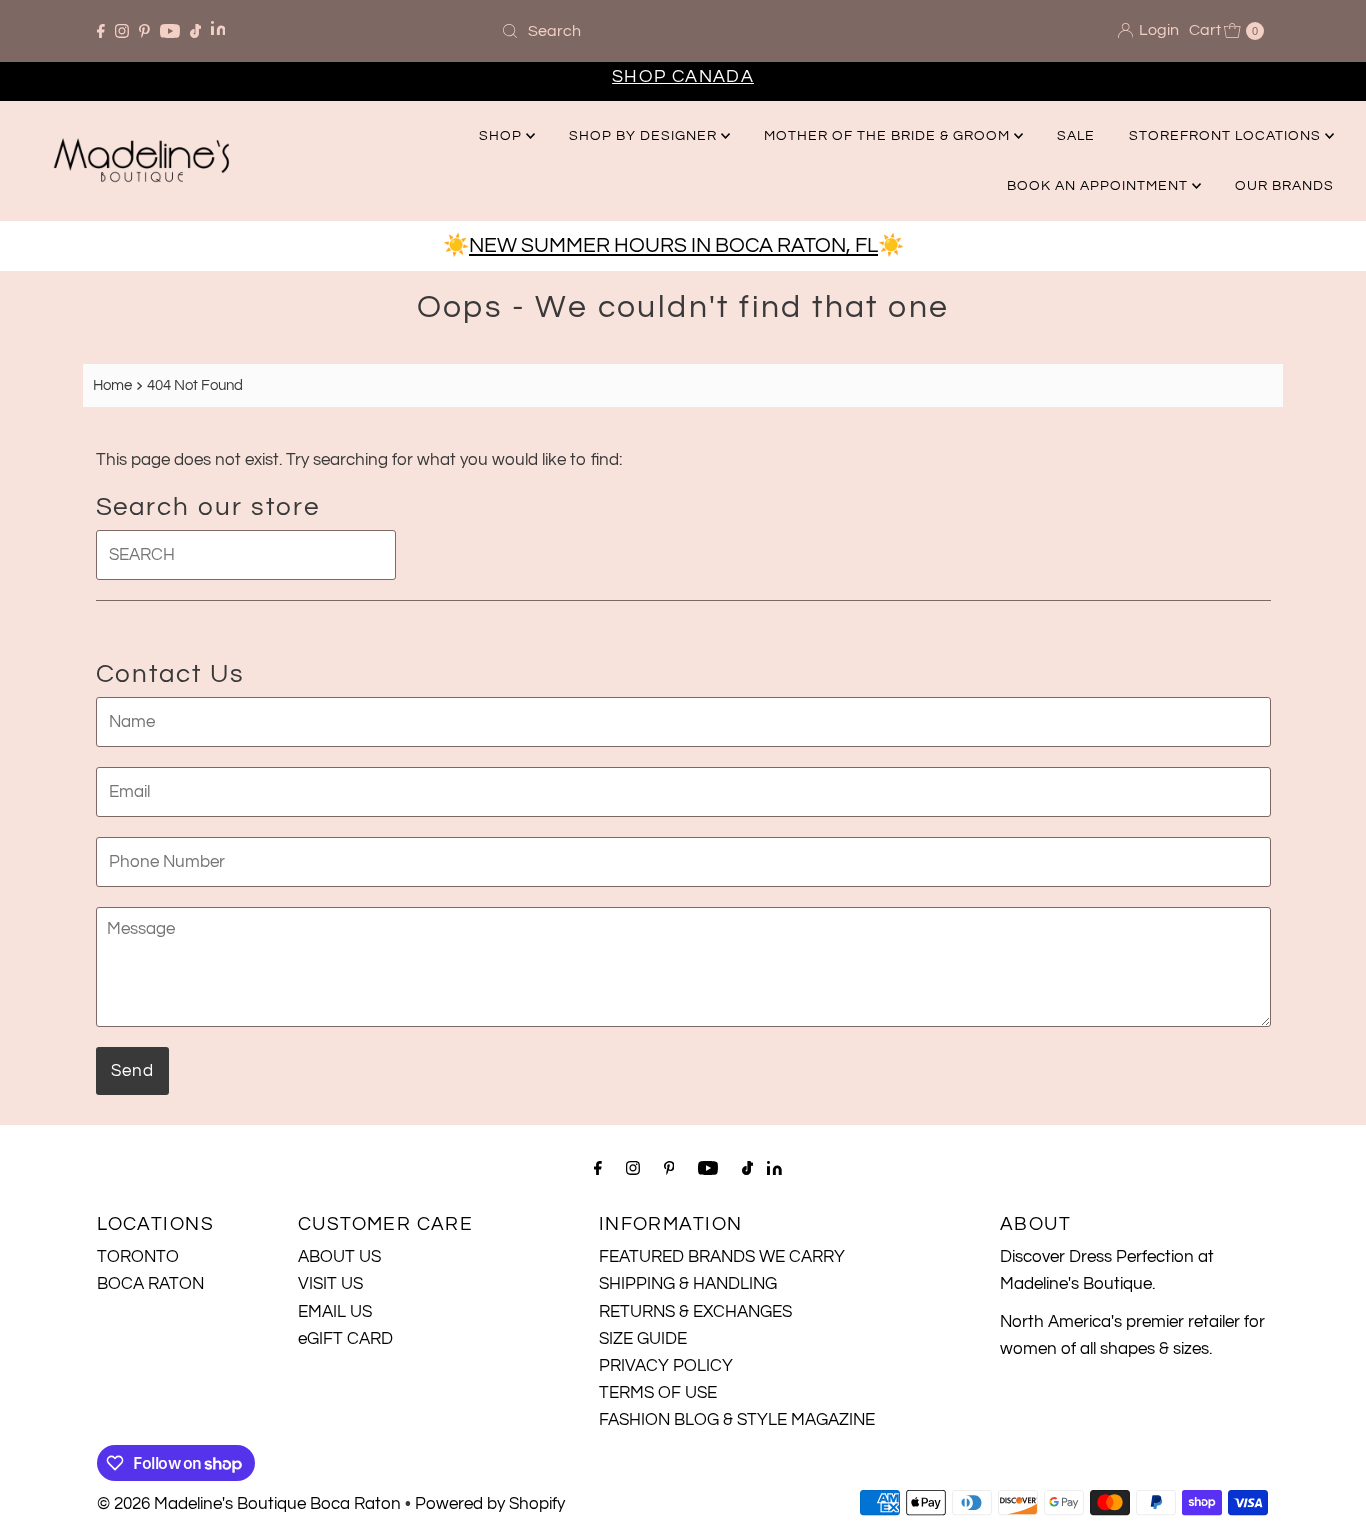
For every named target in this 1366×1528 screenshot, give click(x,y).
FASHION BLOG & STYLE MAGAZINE (737, 1420)
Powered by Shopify (490, 1504)
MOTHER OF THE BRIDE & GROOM (889, 136)
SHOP (502, 136)
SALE (1076, 136)
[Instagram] (122, 31)
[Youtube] (170, 31)
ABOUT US (339, 1257)
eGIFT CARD (345, 1339)
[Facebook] (101, 31)
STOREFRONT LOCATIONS (1227, 136)
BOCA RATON (150, 1284)
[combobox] (683, 31)
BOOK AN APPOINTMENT (1099, 186)
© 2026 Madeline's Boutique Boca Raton (249, 1504)
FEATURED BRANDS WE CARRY (722, 1257)
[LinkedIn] (218, 30)
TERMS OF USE (658, 1393)
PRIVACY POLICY (666, 1366)
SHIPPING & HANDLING (688, 1284)
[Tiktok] (195, 31)
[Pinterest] (144, 31)
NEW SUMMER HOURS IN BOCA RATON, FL (673, 245)
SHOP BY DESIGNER (645, 136)
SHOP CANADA (683, 76)
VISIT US (330, 1284)
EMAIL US (335, 1312)
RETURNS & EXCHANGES (695, 1312)
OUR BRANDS (1284, 186)
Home (112, 385)
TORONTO (138, 1257)
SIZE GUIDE (643, 1339)
